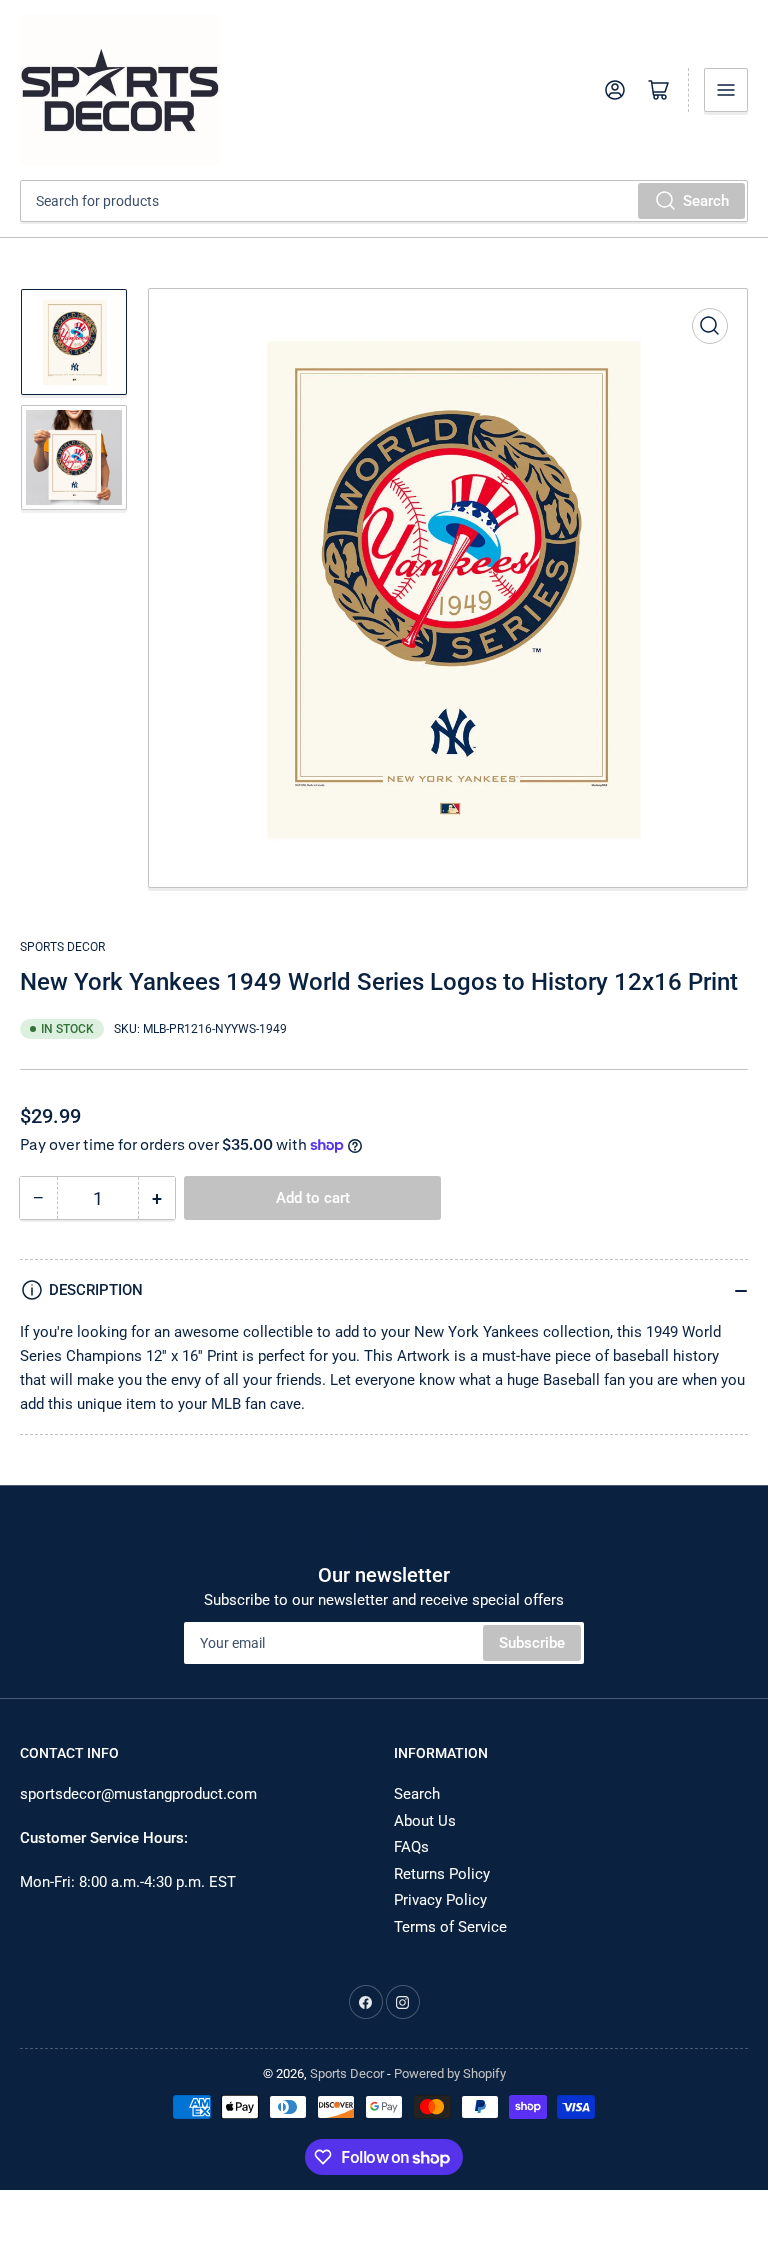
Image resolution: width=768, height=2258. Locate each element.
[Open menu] (726, 90)
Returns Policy (442, 1874)
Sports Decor (62, 947)
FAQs (411, 1847)
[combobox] (384, 201)
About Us (425, 1821)
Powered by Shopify (450, 2073)
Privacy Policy (440, 1900)
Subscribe (532, 1643)
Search (706, 201)
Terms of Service (450, 1927)
